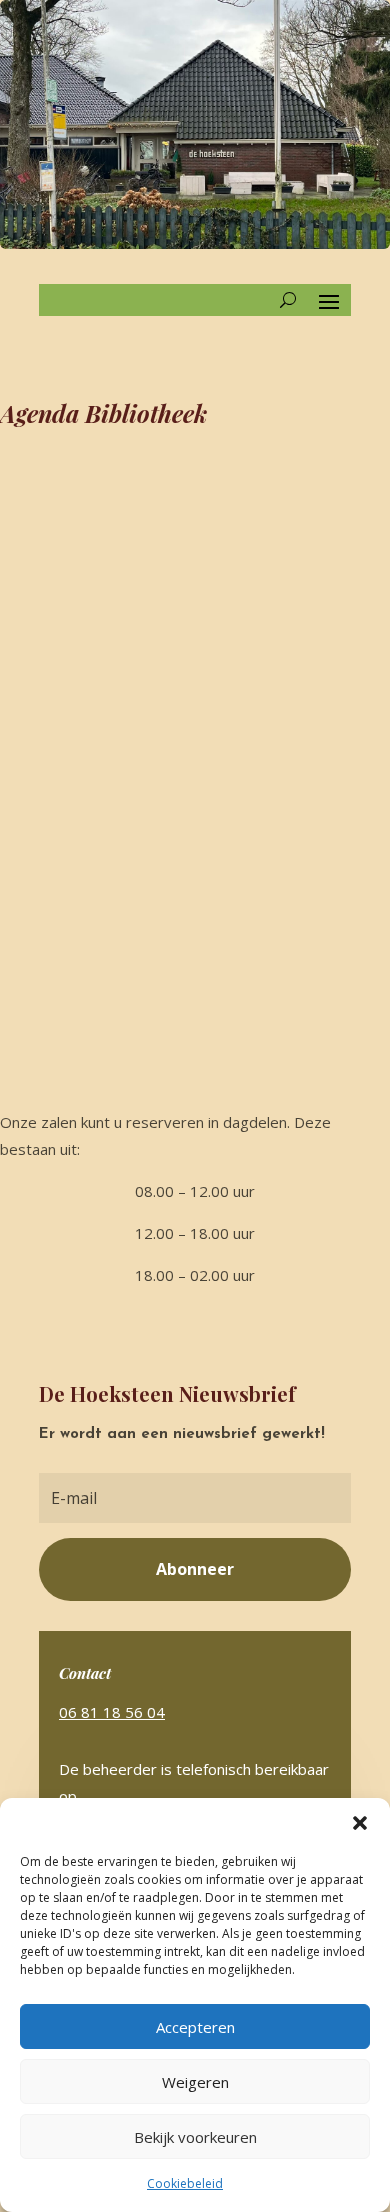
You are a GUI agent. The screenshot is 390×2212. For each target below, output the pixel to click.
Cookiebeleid (185, 2183)
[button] (360, 1823)
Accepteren (195, 2027)
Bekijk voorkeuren (195, 2137)
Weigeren (195, 2082)
